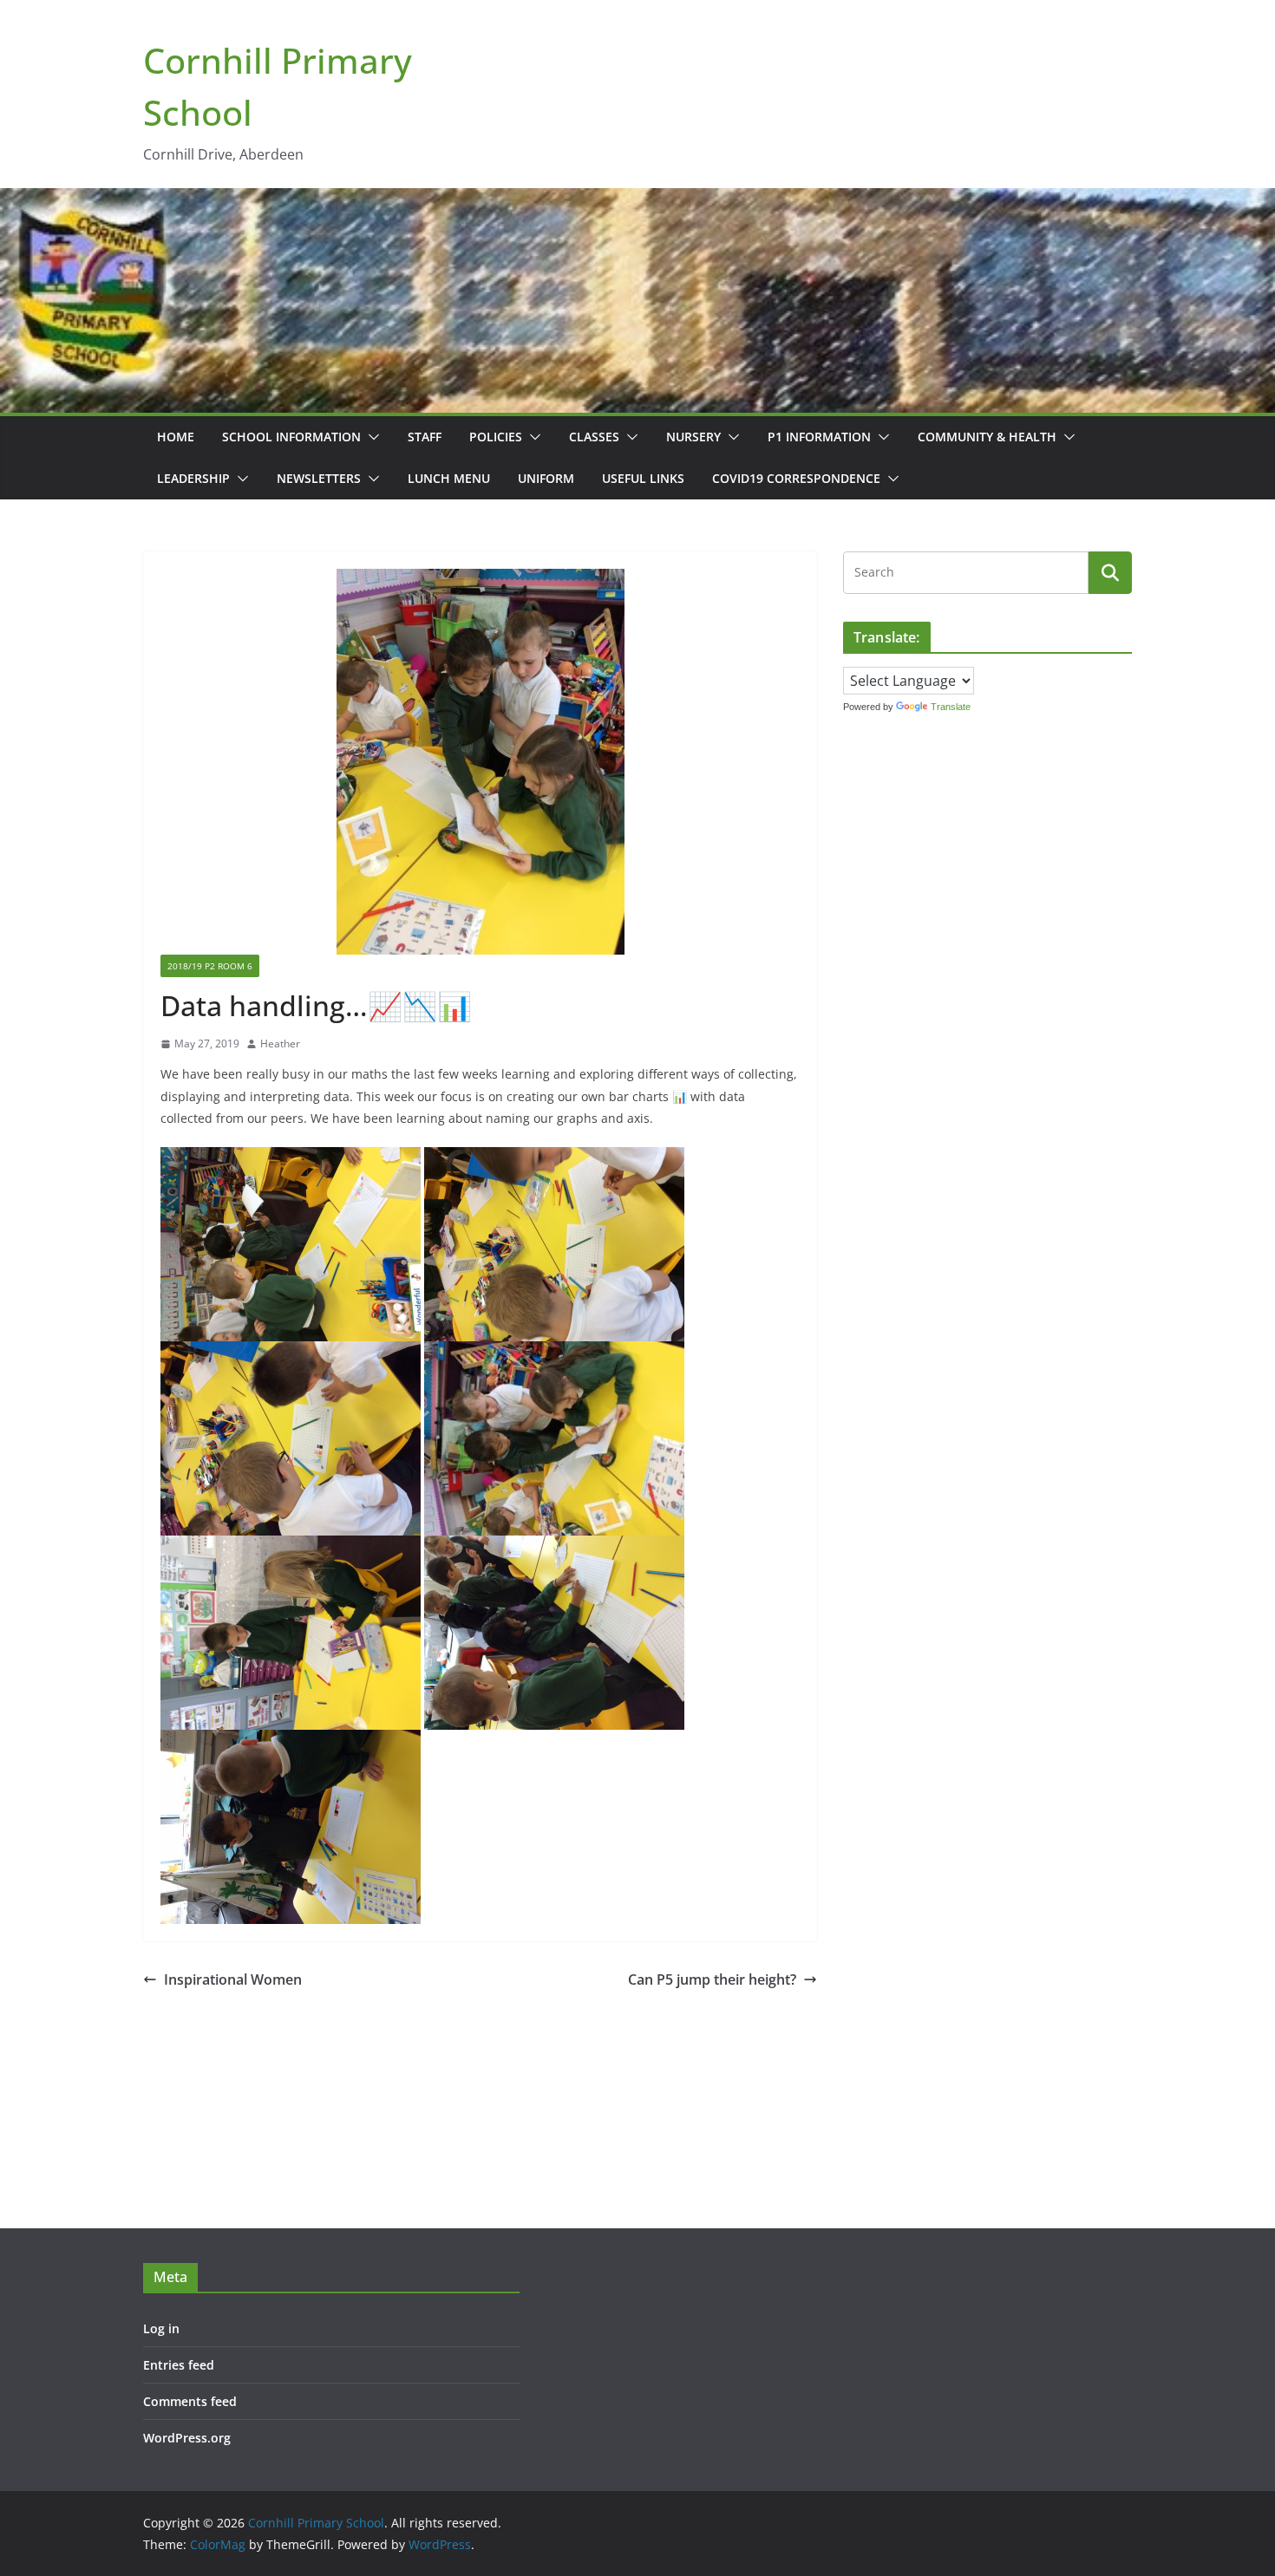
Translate (951, 707)
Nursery (693, 437)
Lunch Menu (449, 478)
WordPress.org (187, 2438)
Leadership (193, 478)
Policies (496, 437)
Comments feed (190, 2401)
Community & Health (987, 437)
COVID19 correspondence (796, 478)
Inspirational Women (233, 1979)
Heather (280, 1043)
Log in (161, 2328)
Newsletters (319, 478)
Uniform (546, 478)
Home (176, 437)
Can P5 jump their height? (712, 1979)
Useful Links (643, 478)
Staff (425, 437)
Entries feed (179, 2365)
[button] (370, 437)
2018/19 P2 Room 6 (210, 966)
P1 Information (819, 437)
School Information (291, 437)
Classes (594, 437)
